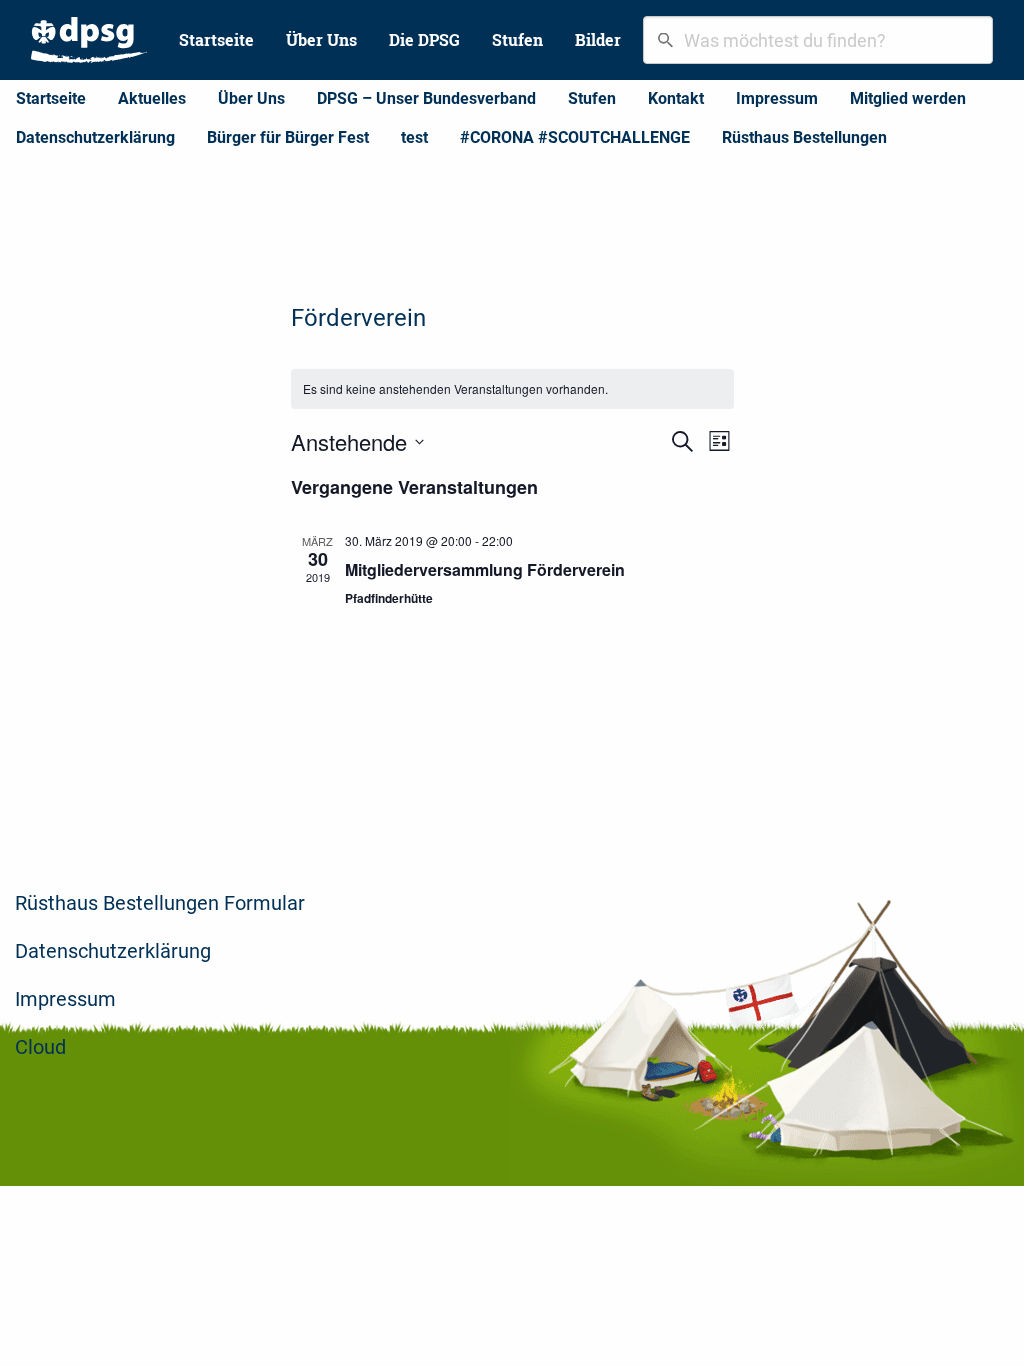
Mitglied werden (908, 98)
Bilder (598, 39)
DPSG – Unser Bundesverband (426, 98)
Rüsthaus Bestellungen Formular (160, 903)
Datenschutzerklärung (95, 137)
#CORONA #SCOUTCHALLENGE (575, 137)
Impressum (777, 98)
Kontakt (676, 98)
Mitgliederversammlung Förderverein (485, 569)
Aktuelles (152, 98)
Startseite (216, 39)
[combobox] (818, 40)
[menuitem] (89, 40)
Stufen (517, 39)
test (414, 137)
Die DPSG (424, 39)
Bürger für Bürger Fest (288, 137)
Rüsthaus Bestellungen (804, 137)
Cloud (40, 1047)
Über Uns (321, 39)
